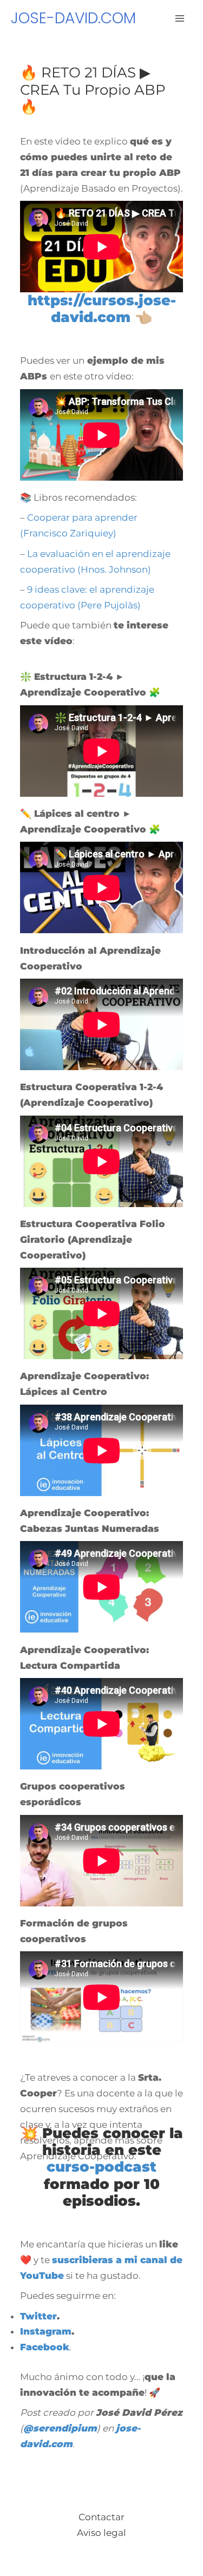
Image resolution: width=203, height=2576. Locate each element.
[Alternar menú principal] (180, 18)
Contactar (101, 2517)
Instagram (46, 2331)
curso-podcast (101, 2167)
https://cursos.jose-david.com (102, 309)
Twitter (38, 2316)
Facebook (45, 2347)
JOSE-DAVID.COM (73, 18)
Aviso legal (101, 2533)
